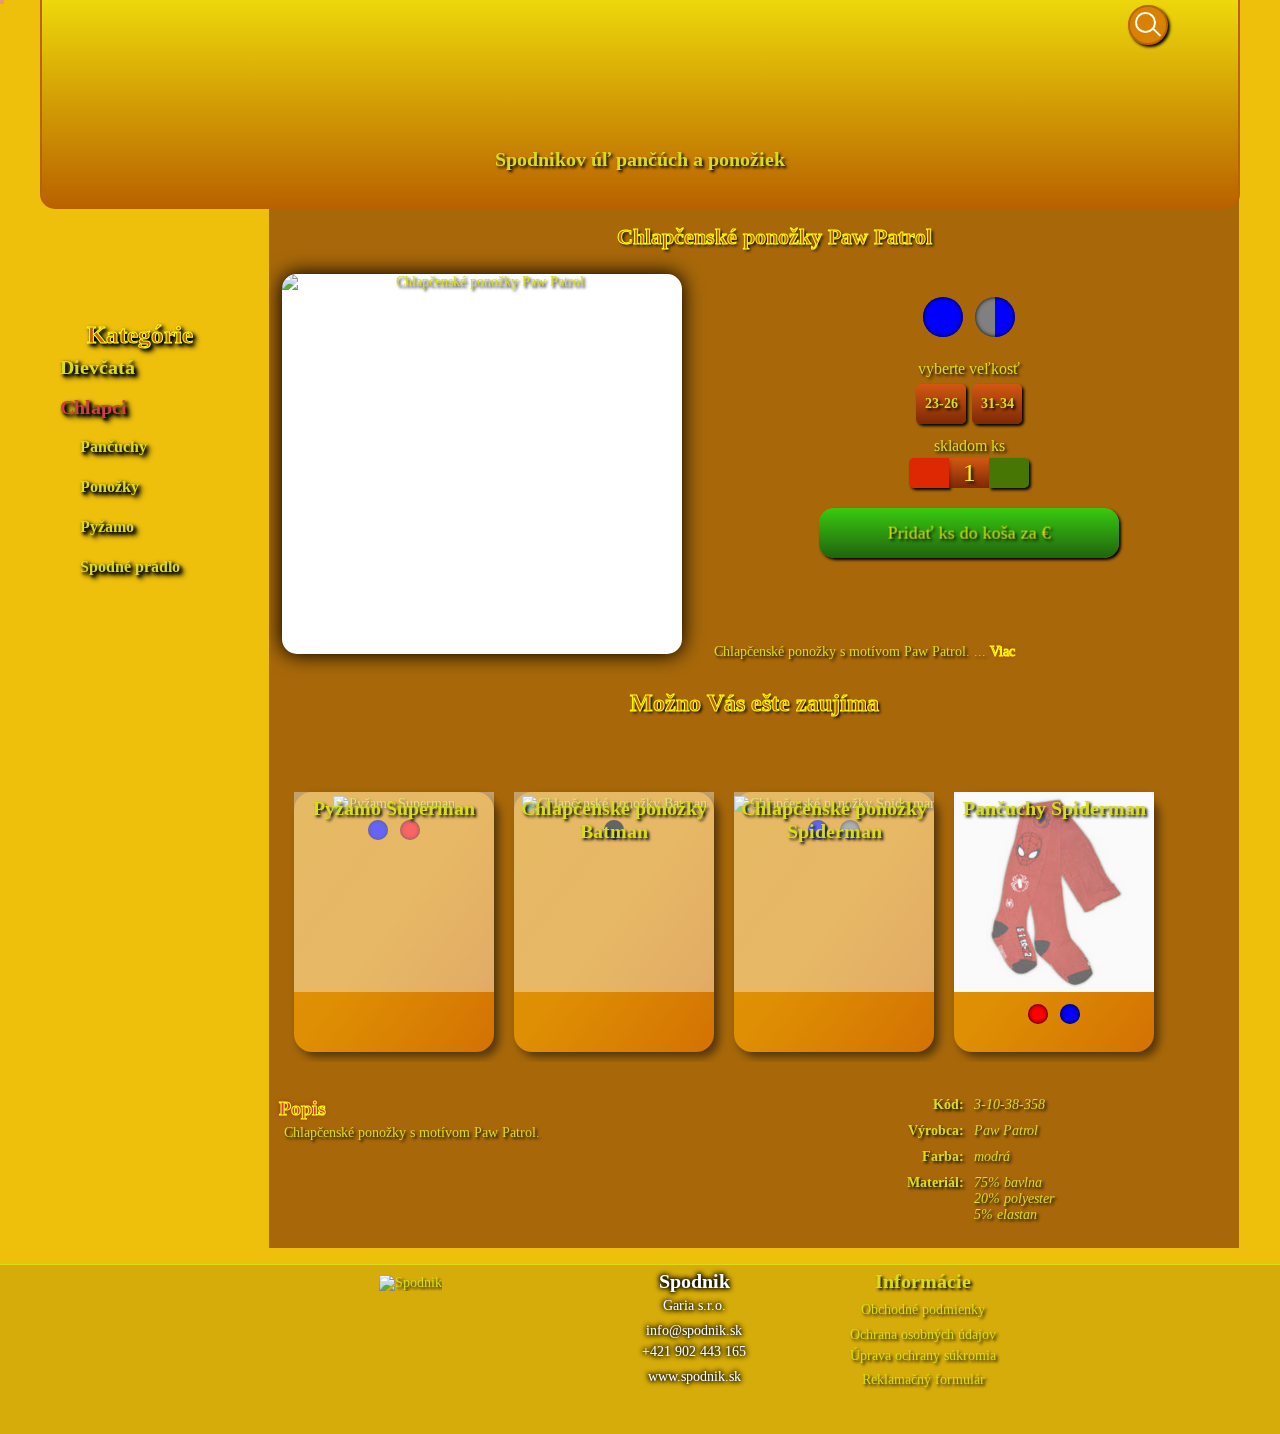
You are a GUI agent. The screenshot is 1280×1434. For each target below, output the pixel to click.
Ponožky (109, 486)
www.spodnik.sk (694, 1376)
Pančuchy (113, 446)
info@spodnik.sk (694, 1330)
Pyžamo (107, 526)
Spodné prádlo (130, 566)
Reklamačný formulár (923, 1379)
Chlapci (93, 407)
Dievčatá (97, 367)
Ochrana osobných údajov (923, 1334)
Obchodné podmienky (923, 1309)
